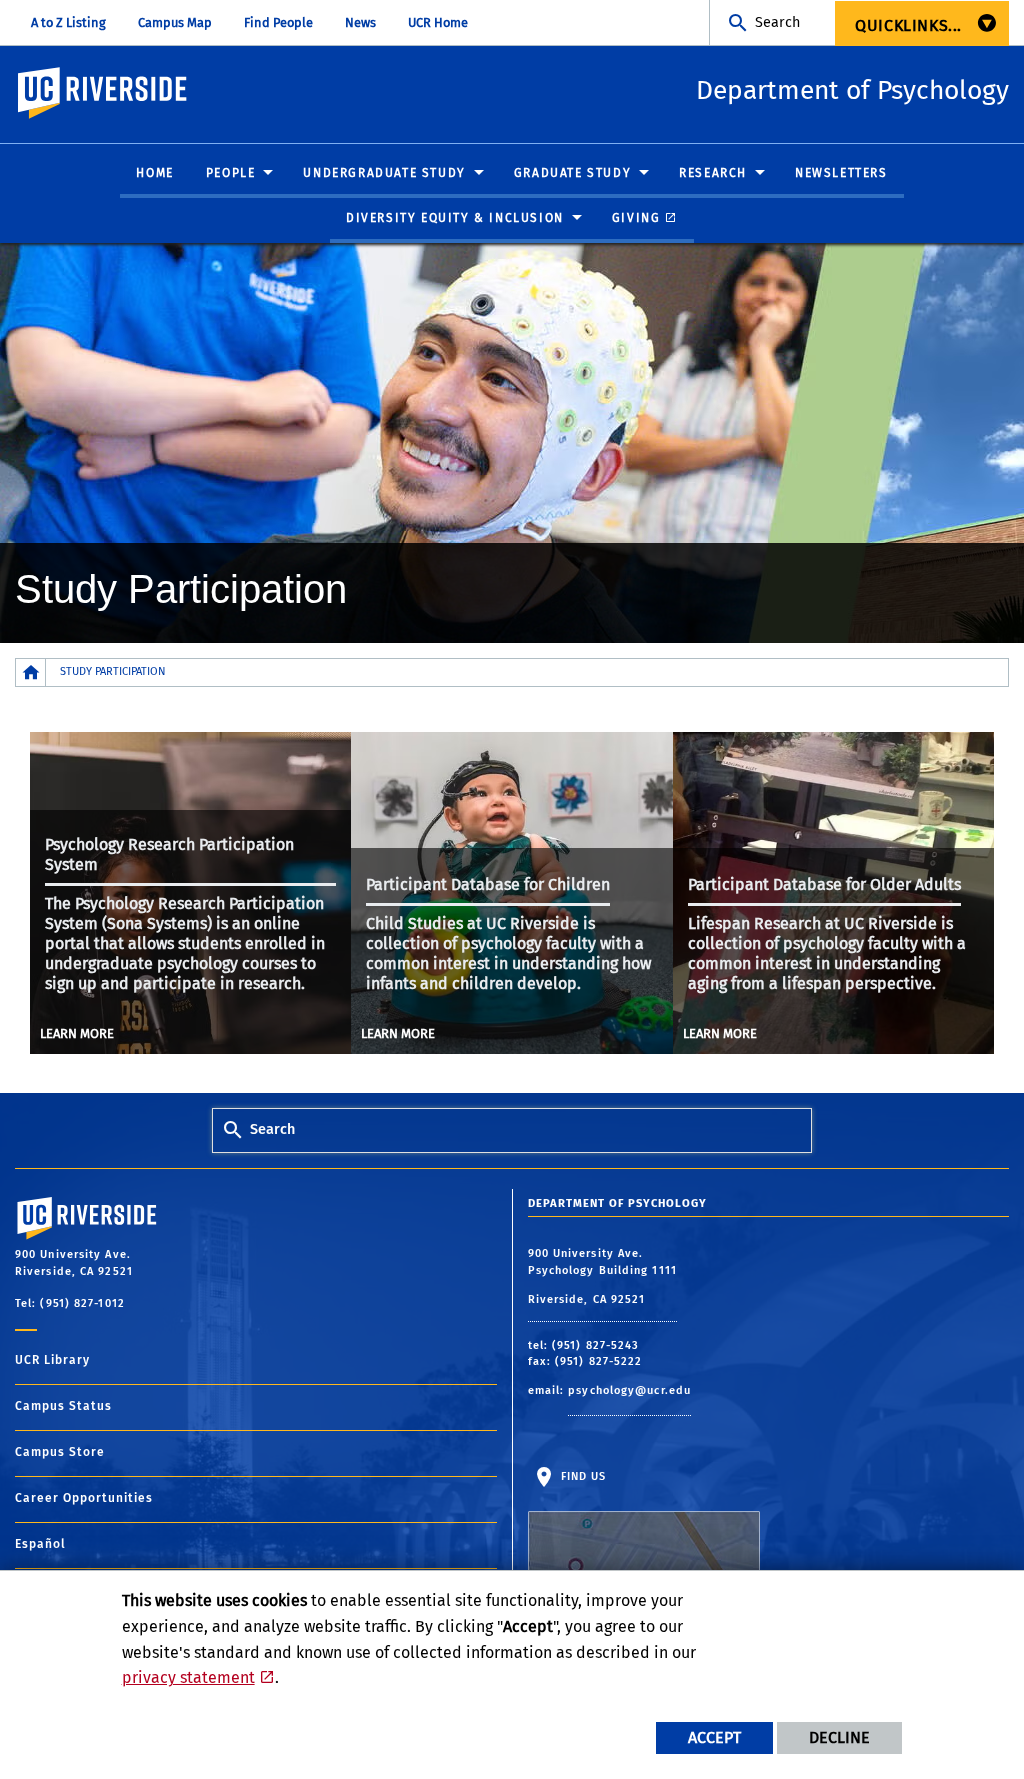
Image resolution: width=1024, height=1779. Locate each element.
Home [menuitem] (154, 173)
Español (40, 1544)
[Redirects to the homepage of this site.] (31, 672)
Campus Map (175, 22)
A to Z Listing (68, 22)
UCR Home (438, 22)
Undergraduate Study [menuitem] (384, 173)
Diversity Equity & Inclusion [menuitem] (455, 218)
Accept (714, 1737)
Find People (278, 22)
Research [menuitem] (713, 173)
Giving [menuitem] (636, 218)
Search (777, 22)
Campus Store (60, 1452)
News (360, 22)
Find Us (582, 1476)
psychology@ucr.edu (629, 1390)
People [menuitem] (231, 173)
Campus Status (63, 1406)
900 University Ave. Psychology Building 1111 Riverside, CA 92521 (602, 1276)
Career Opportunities (84, 1498)
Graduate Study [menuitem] (572, 173)
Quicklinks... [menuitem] (908, 25)
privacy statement (188, 1677)
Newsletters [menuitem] (841, 173)
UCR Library (52, 1360)
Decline (839, 1737)
